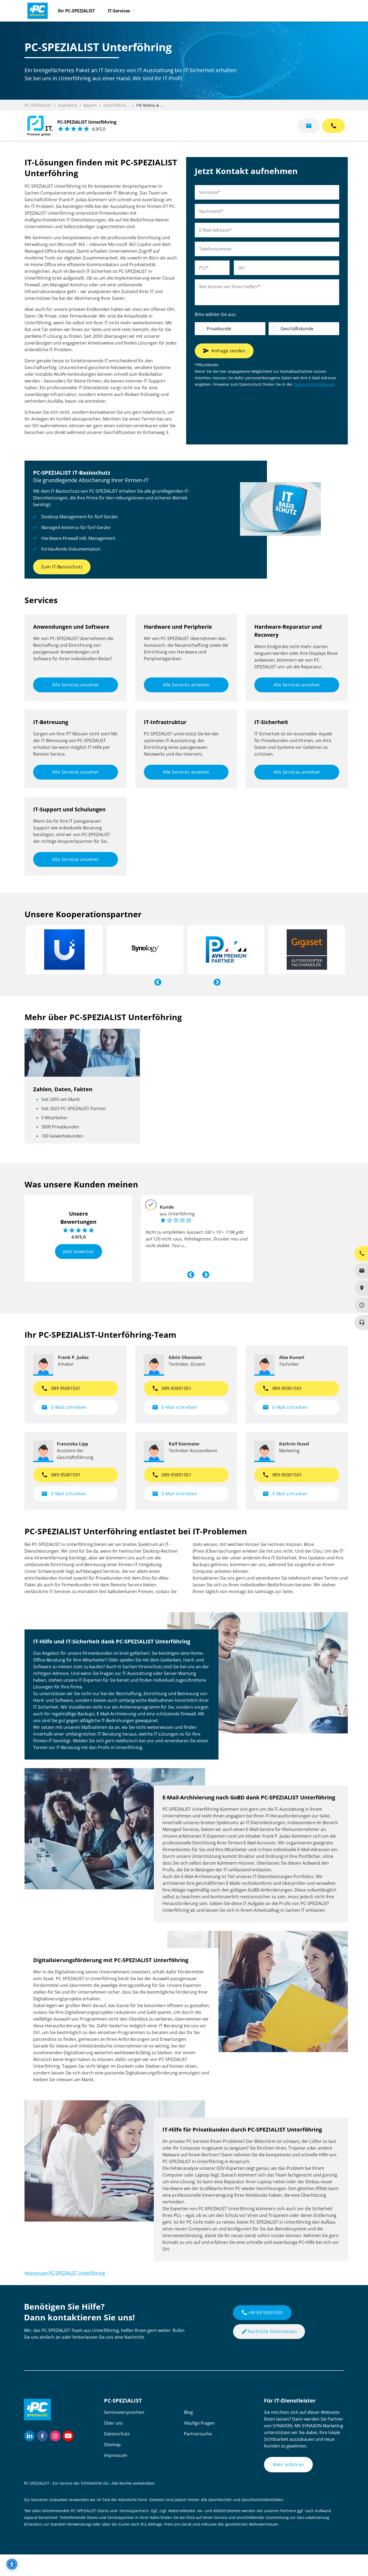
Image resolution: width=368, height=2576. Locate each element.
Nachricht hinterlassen (269, 2331)
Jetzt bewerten (79, 1251)
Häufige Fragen (199, 2423)
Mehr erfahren (288, 2464)
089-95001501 (172, 1388)
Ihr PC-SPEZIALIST (76, 11)
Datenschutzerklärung (314, 384)
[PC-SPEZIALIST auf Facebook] (42, 2436)
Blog (188, 2412)
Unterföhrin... (117, 105)
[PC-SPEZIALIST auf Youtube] (68, 2436)
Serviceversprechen (124, 2412)
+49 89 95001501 (262, 2313)
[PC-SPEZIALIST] (35, 9)
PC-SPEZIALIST (38, 105)
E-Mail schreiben (64, 1407)
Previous (157, 981)
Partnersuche (198, 2434)
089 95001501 (61, 1388)
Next (216, 981)
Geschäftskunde (297, 329)
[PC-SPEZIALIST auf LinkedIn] (29, 2436)
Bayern (90, 105)
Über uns (113, 2423)
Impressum (116, 2455)
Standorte (68, 105)
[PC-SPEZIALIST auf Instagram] (55, 2436)
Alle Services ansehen (76, 685)
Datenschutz (117, 2434)
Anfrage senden (224, 351)
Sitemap (112, 2445)
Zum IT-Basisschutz (62, 567)
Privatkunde (219, 329)
